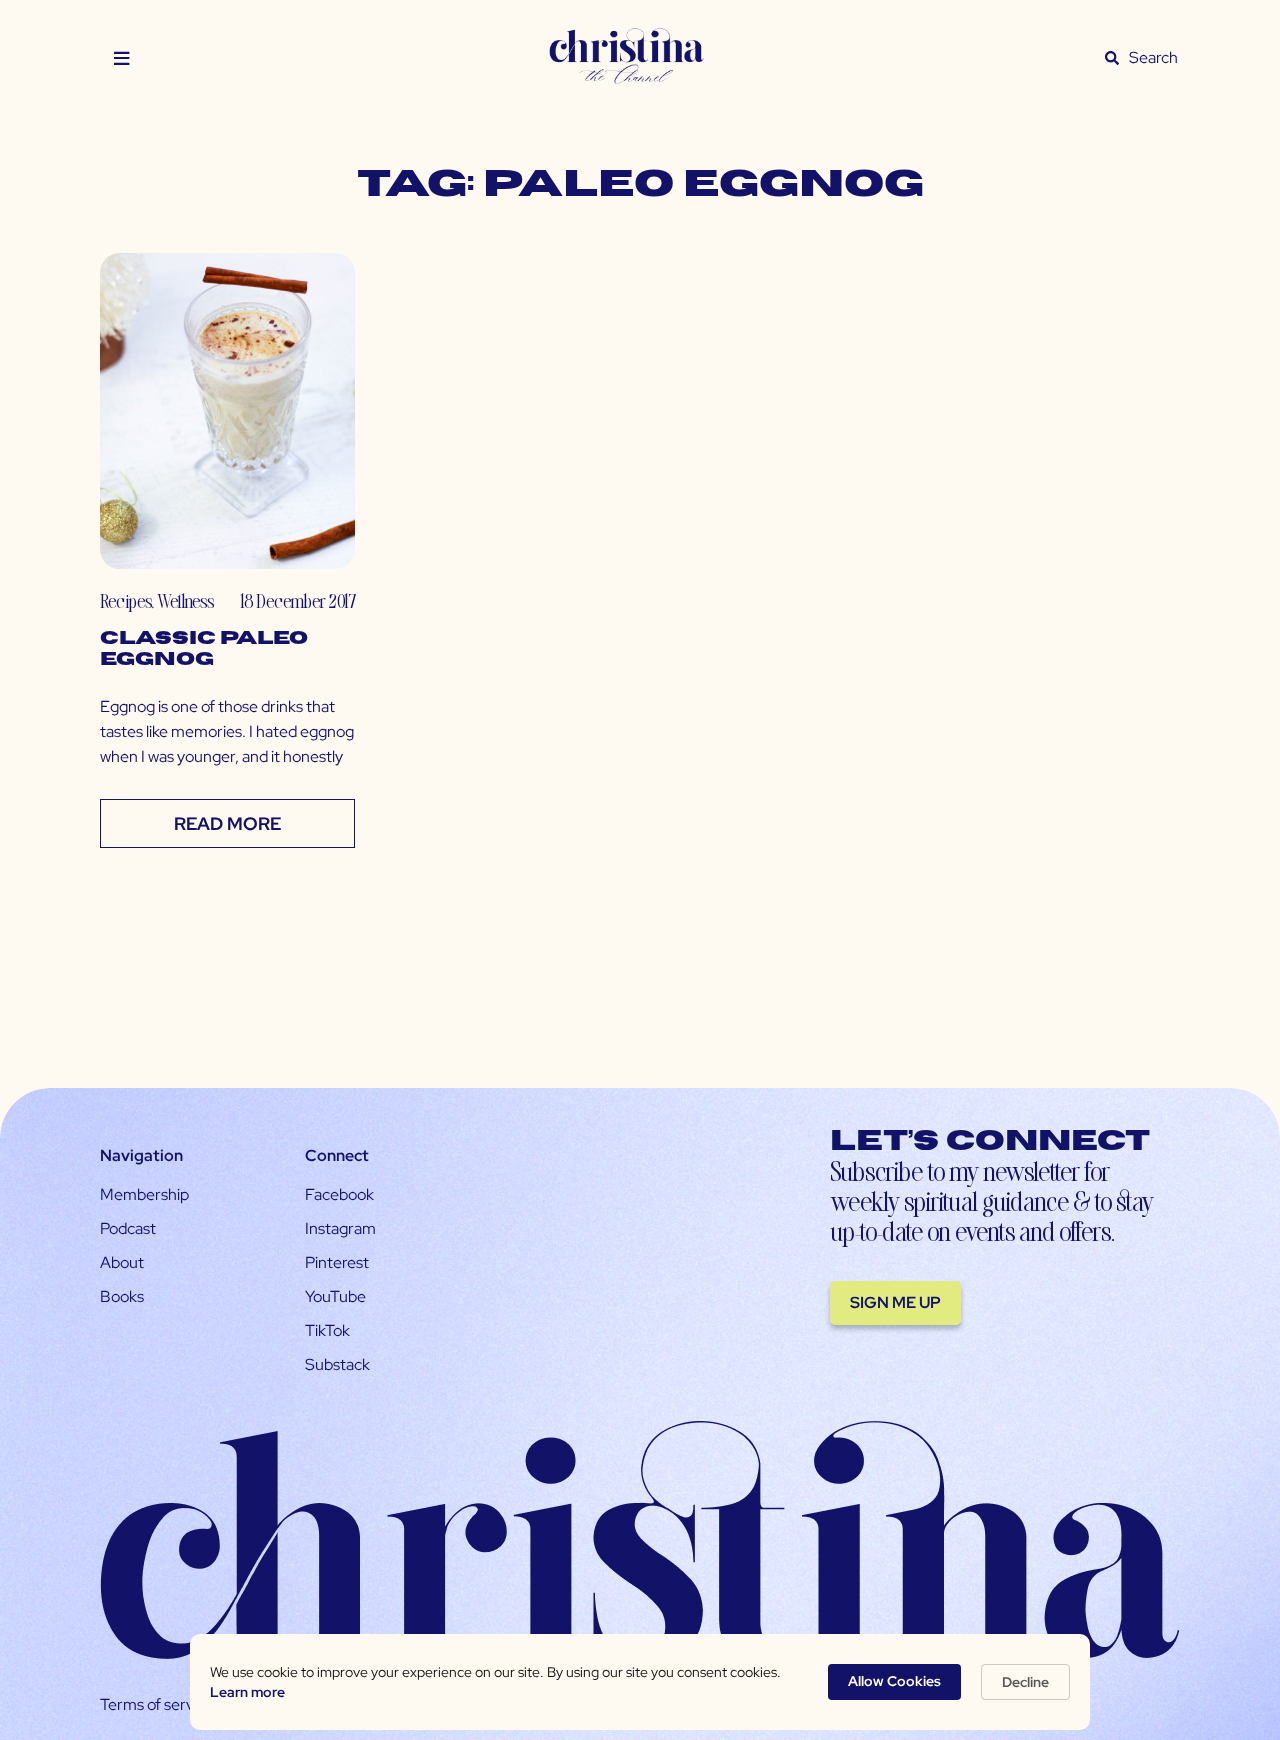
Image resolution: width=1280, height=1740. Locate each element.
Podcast (128, 1228)
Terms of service (157, 1704)
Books (122, 1296)
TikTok (327, 1330)
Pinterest (337, 1262)
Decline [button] (1025, 1682)
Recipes (125, 600)
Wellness (185, 600)
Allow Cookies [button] (894, 1681)
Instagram (340, 1228)
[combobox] (1154, 58)
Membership (144, 1194)
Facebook (339, 1194)
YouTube (335, 1296)
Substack (337, 1364)
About (122, 1262)
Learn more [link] (247, 1692)
